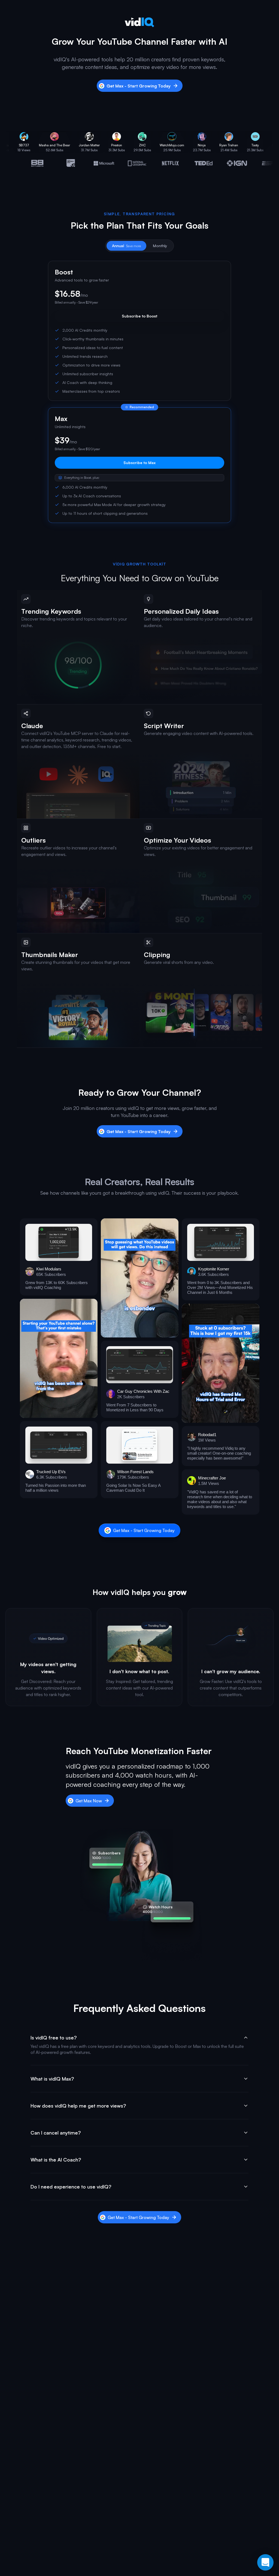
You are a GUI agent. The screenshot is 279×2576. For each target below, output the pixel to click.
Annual (126, 246)
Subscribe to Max (139, 463)
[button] (59, 1257)
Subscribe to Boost (139, 316)
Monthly (160, 246)
